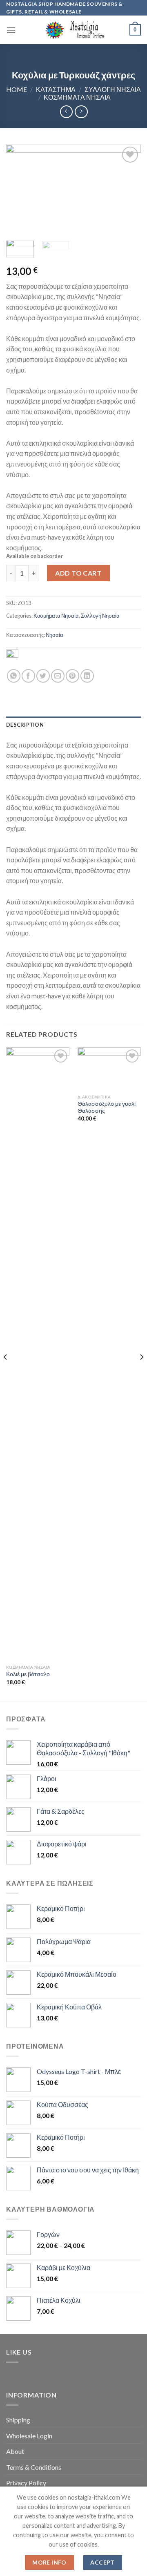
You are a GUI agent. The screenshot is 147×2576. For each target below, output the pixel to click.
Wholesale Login (29, 2436)
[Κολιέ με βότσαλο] (38, 1354)
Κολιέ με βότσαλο (28, 1674)
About (15, 2451)
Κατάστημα (56, 89)
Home (17, 89)
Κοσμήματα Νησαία (77, 97)
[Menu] (11, 30)
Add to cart (78, 573)
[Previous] (19, 190)
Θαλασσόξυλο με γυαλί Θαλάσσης (107, 1107)
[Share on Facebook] (28, 676)
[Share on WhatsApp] (14, 676)
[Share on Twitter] (43, 676)
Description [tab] (25, 725)
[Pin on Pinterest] (72, 676)
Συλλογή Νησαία (113, 89)
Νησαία (55, 635)
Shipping (18, 2420)
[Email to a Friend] (58, 676)
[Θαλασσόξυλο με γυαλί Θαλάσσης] (109, 1069)
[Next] (128, 190)
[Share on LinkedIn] (87, 676)
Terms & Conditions (34, 2467)
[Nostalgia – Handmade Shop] (74, 30)
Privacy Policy (26, 2483)
